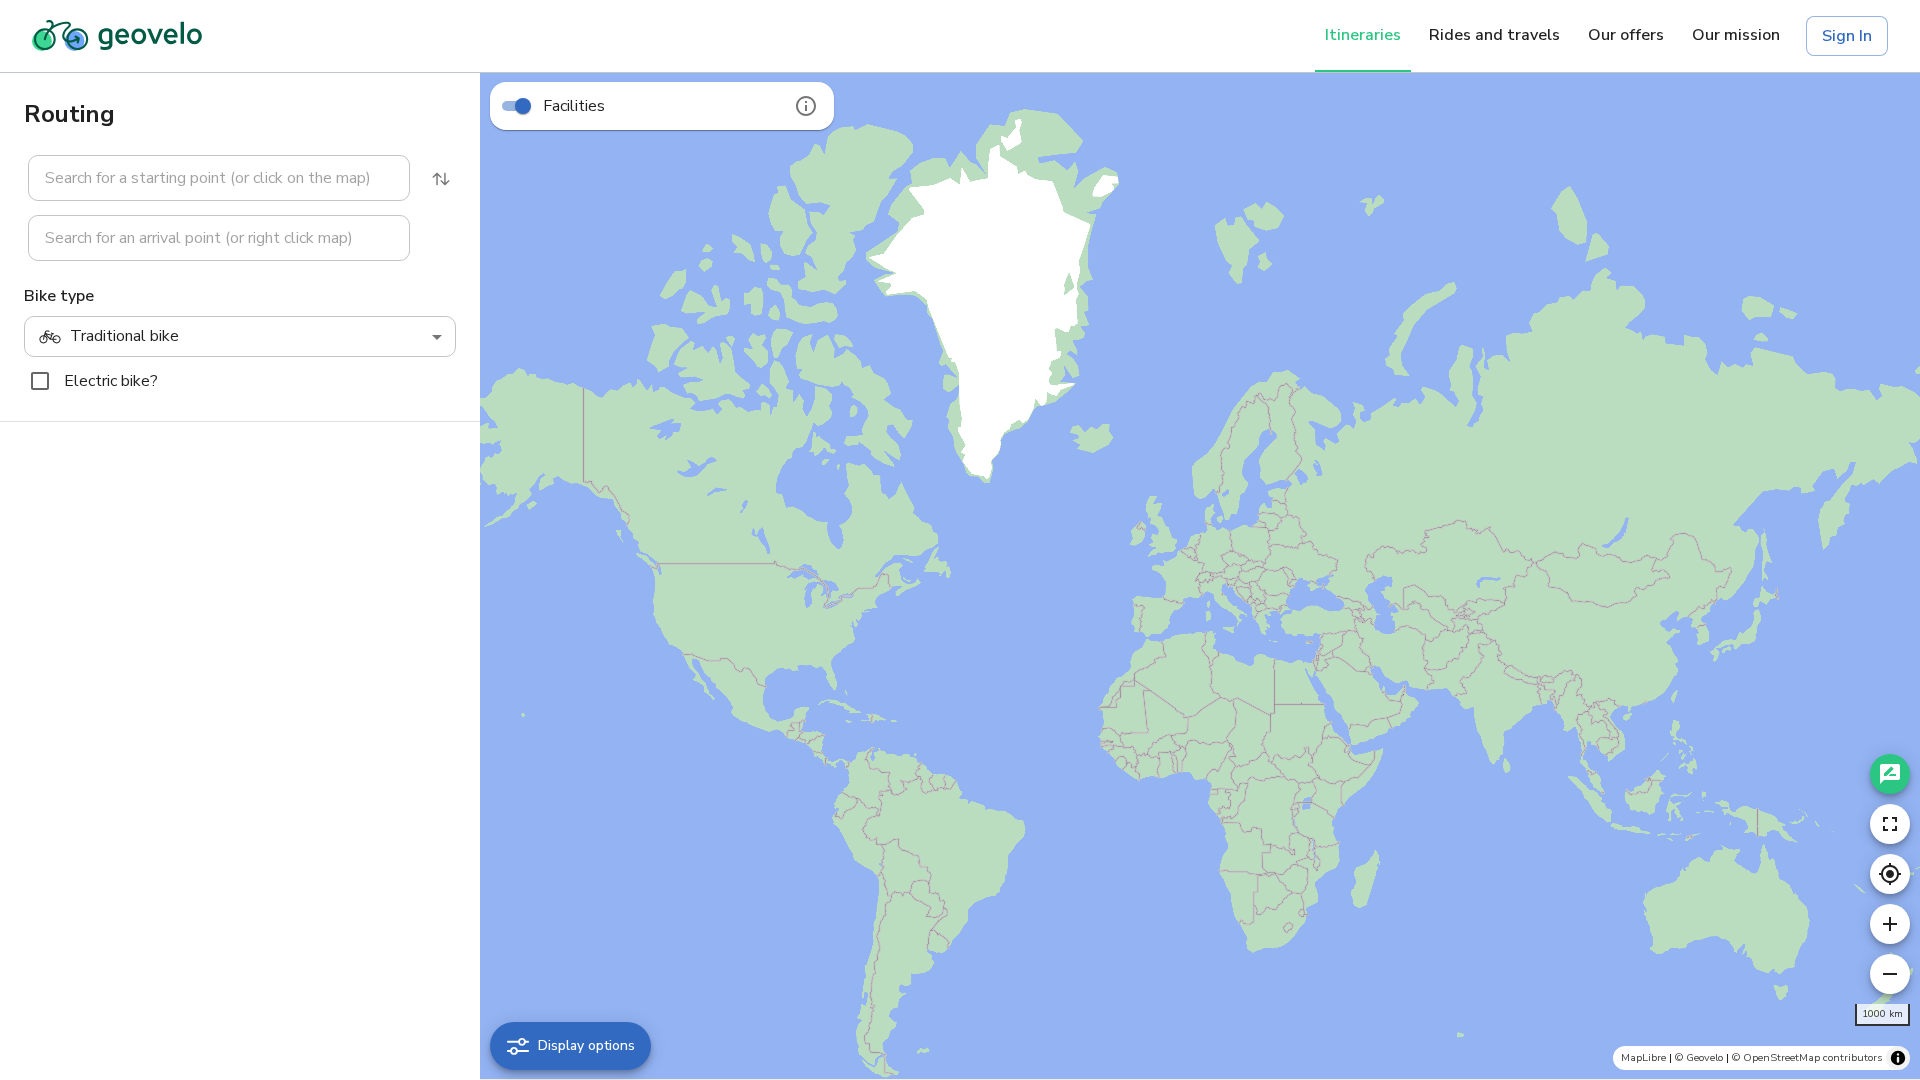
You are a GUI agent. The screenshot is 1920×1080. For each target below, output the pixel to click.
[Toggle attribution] (1898, 1058)
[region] (1200, 576)
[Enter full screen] (1890, 824)
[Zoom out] (1890, 974)
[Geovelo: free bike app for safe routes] (117, 36)
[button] (207, 178)
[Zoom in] (1890, 924)
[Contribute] (1890, 774)
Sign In (1847, 36)
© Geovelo (1699, 1057)
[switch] (523, 106)
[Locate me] (1890, 874)
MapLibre (1643, 1057)
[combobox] (219, 178)
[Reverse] (441, 179)
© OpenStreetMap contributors (1807, 1057)
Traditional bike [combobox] (124, 336)
